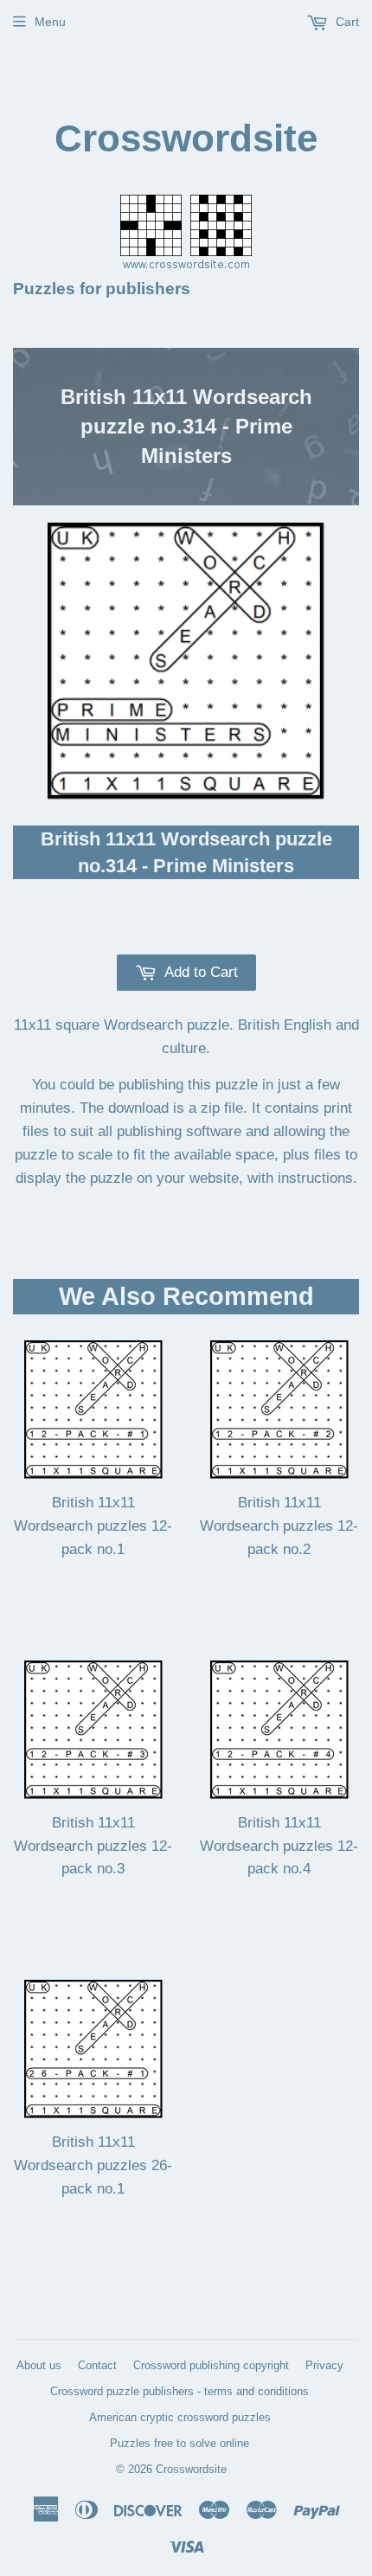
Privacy (324, 2365)
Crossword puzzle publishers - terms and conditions (180, 2391)
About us (39, 2365)
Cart (346, 22)
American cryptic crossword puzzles (180, 2417)
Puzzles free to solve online (180, 2443)
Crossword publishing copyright (211, 2365)
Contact (97, 2365)
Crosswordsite (186, 138)
